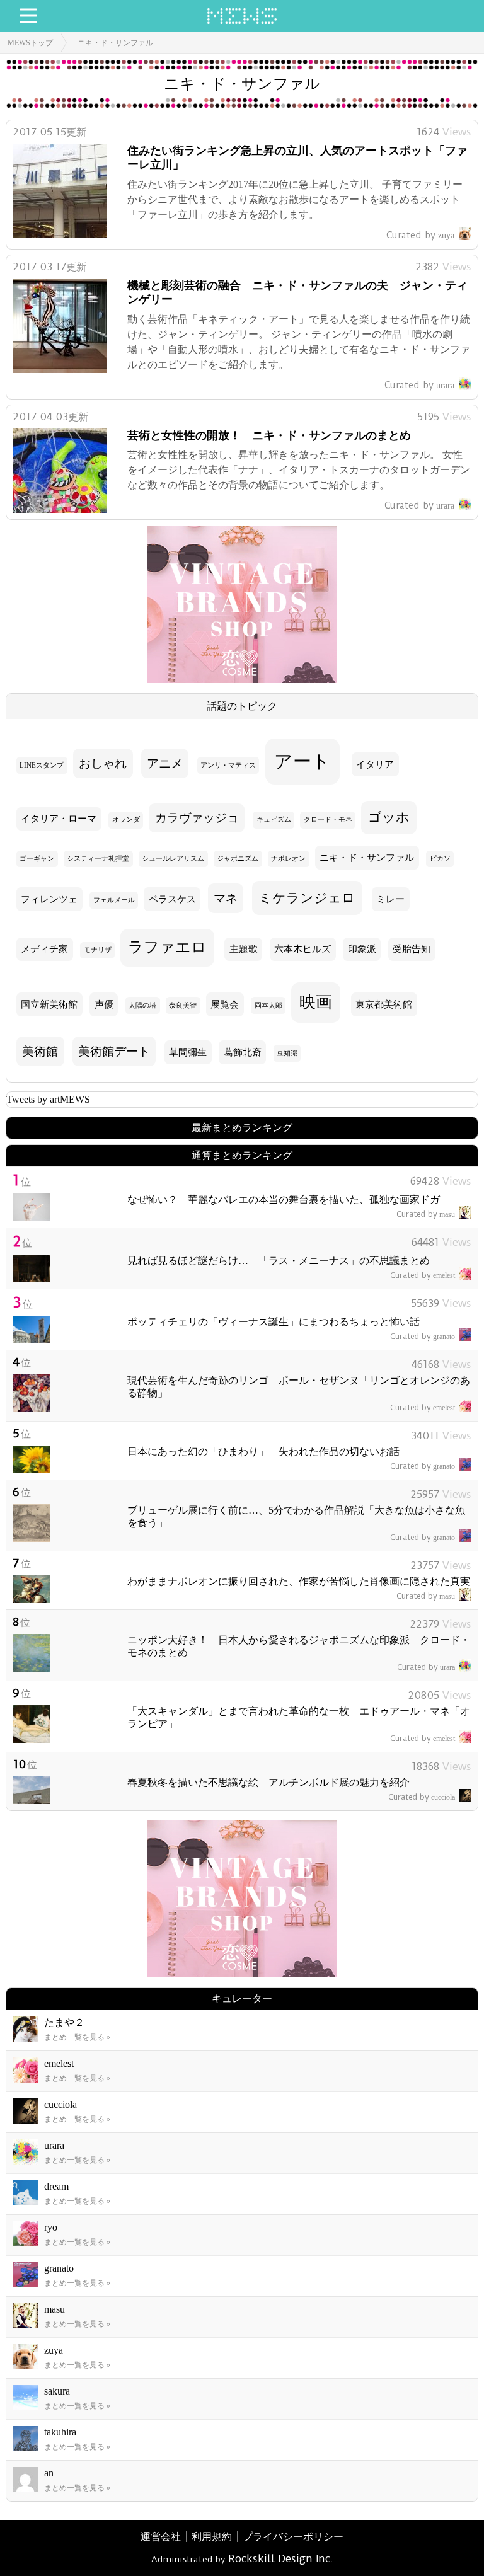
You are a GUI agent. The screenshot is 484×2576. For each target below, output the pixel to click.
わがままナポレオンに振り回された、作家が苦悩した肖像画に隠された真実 (299, 1581)
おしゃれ (103, 763)
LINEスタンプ (42, 765)
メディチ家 (44, 949)
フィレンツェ (49, 899)
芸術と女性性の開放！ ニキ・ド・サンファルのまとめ (269, 435)
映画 (316, 1002)
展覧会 (225, 1004)
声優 (104, 1004)
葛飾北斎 (243, 1052)
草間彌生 (188, 1052)
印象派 (362, 949)
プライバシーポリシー (293, 2537)
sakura (57, 2391)
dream (56, 2186)
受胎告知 (412, 949)
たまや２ (64, 2022)
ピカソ (440, 859)
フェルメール (114, 900)
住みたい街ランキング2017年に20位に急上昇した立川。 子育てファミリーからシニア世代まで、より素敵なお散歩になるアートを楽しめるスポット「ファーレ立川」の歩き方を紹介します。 (295, 199)
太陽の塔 (142, 1005)
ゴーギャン (37, 859)
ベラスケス (172, 899)
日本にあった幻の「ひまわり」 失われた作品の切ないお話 (263, 1452)
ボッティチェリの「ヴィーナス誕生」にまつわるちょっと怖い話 (274, 1322)
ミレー (390, 899)
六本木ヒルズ (302, 949)
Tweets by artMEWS (48, 1099)
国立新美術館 (49, 1004)
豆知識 (287, 1053)
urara (419, 385)
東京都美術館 (384, 1004)
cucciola (422, 1797)
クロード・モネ (328, 819)
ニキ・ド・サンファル (115, 43)
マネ (226, 898)
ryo (51, 2227)
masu (426, 1214)
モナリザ (98, 950)
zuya (420, 235)
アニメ (165, 763)
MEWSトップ (30, 43)
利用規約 (212, 2537)
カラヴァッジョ (197, 818)
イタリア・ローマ (59, 819)
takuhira (60, 2432)
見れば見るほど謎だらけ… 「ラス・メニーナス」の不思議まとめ (279, 1261)
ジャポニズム (238, 859)
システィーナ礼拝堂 (98, 859)
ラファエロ (167, 947)
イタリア (375, 764)
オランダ (126, 819)
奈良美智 (183, 1005)
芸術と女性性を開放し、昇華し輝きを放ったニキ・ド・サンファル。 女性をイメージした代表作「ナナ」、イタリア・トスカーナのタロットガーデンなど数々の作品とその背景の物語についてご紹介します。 (299, 470)
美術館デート (114, 1051)
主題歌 (244, 949)
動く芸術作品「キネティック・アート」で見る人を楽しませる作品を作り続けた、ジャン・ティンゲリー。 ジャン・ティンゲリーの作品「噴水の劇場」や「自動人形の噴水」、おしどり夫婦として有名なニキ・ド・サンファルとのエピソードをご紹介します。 (299, 342)
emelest (423, 1275)
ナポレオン (288, 859)
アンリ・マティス (228, 765)
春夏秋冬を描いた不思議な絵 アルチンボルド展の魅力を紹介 (268, 1782)
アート (302, 761)
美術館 (40, 1051)
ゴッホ (389, 817)
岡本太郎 (268, 1005)
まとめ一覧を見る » (77, 2037)
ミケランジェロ (307, 898)
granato (423, 1337)
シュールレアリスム (173, 859)
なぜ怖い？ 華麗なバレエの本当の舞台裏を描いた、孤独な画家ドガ (284, 1199)
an (49, 2473)
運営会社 (161, 2537)
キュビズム (274, 819)
